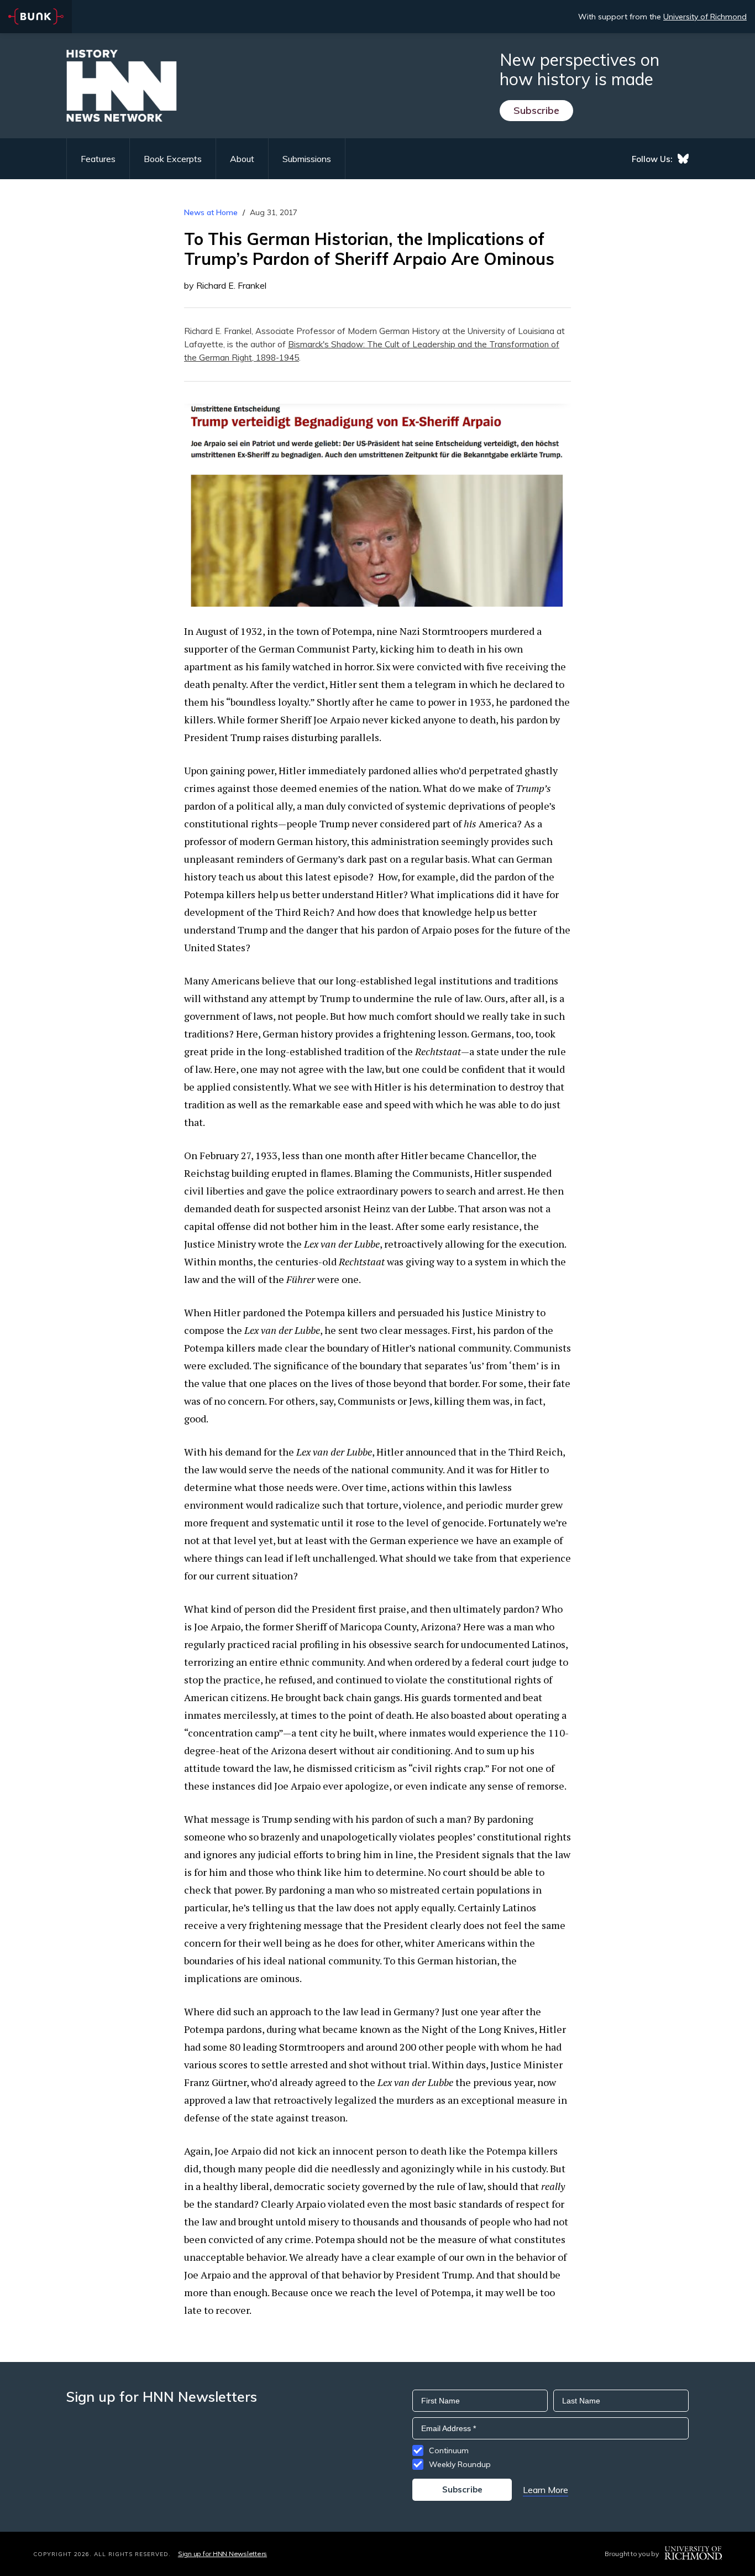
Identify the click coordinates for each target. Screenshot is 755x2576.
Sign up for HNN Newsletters (222, 2554)
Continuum (449, 2450)
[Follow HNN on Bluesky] (683, 159)
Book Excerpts (173, 159)
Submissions (307, 159)
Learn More (546, 2490)
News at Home (211, 212)
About (242, 159)
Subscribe (536, 110)
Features (98, 159)
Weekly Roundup (460, 2464)
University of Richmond (705, 17)
